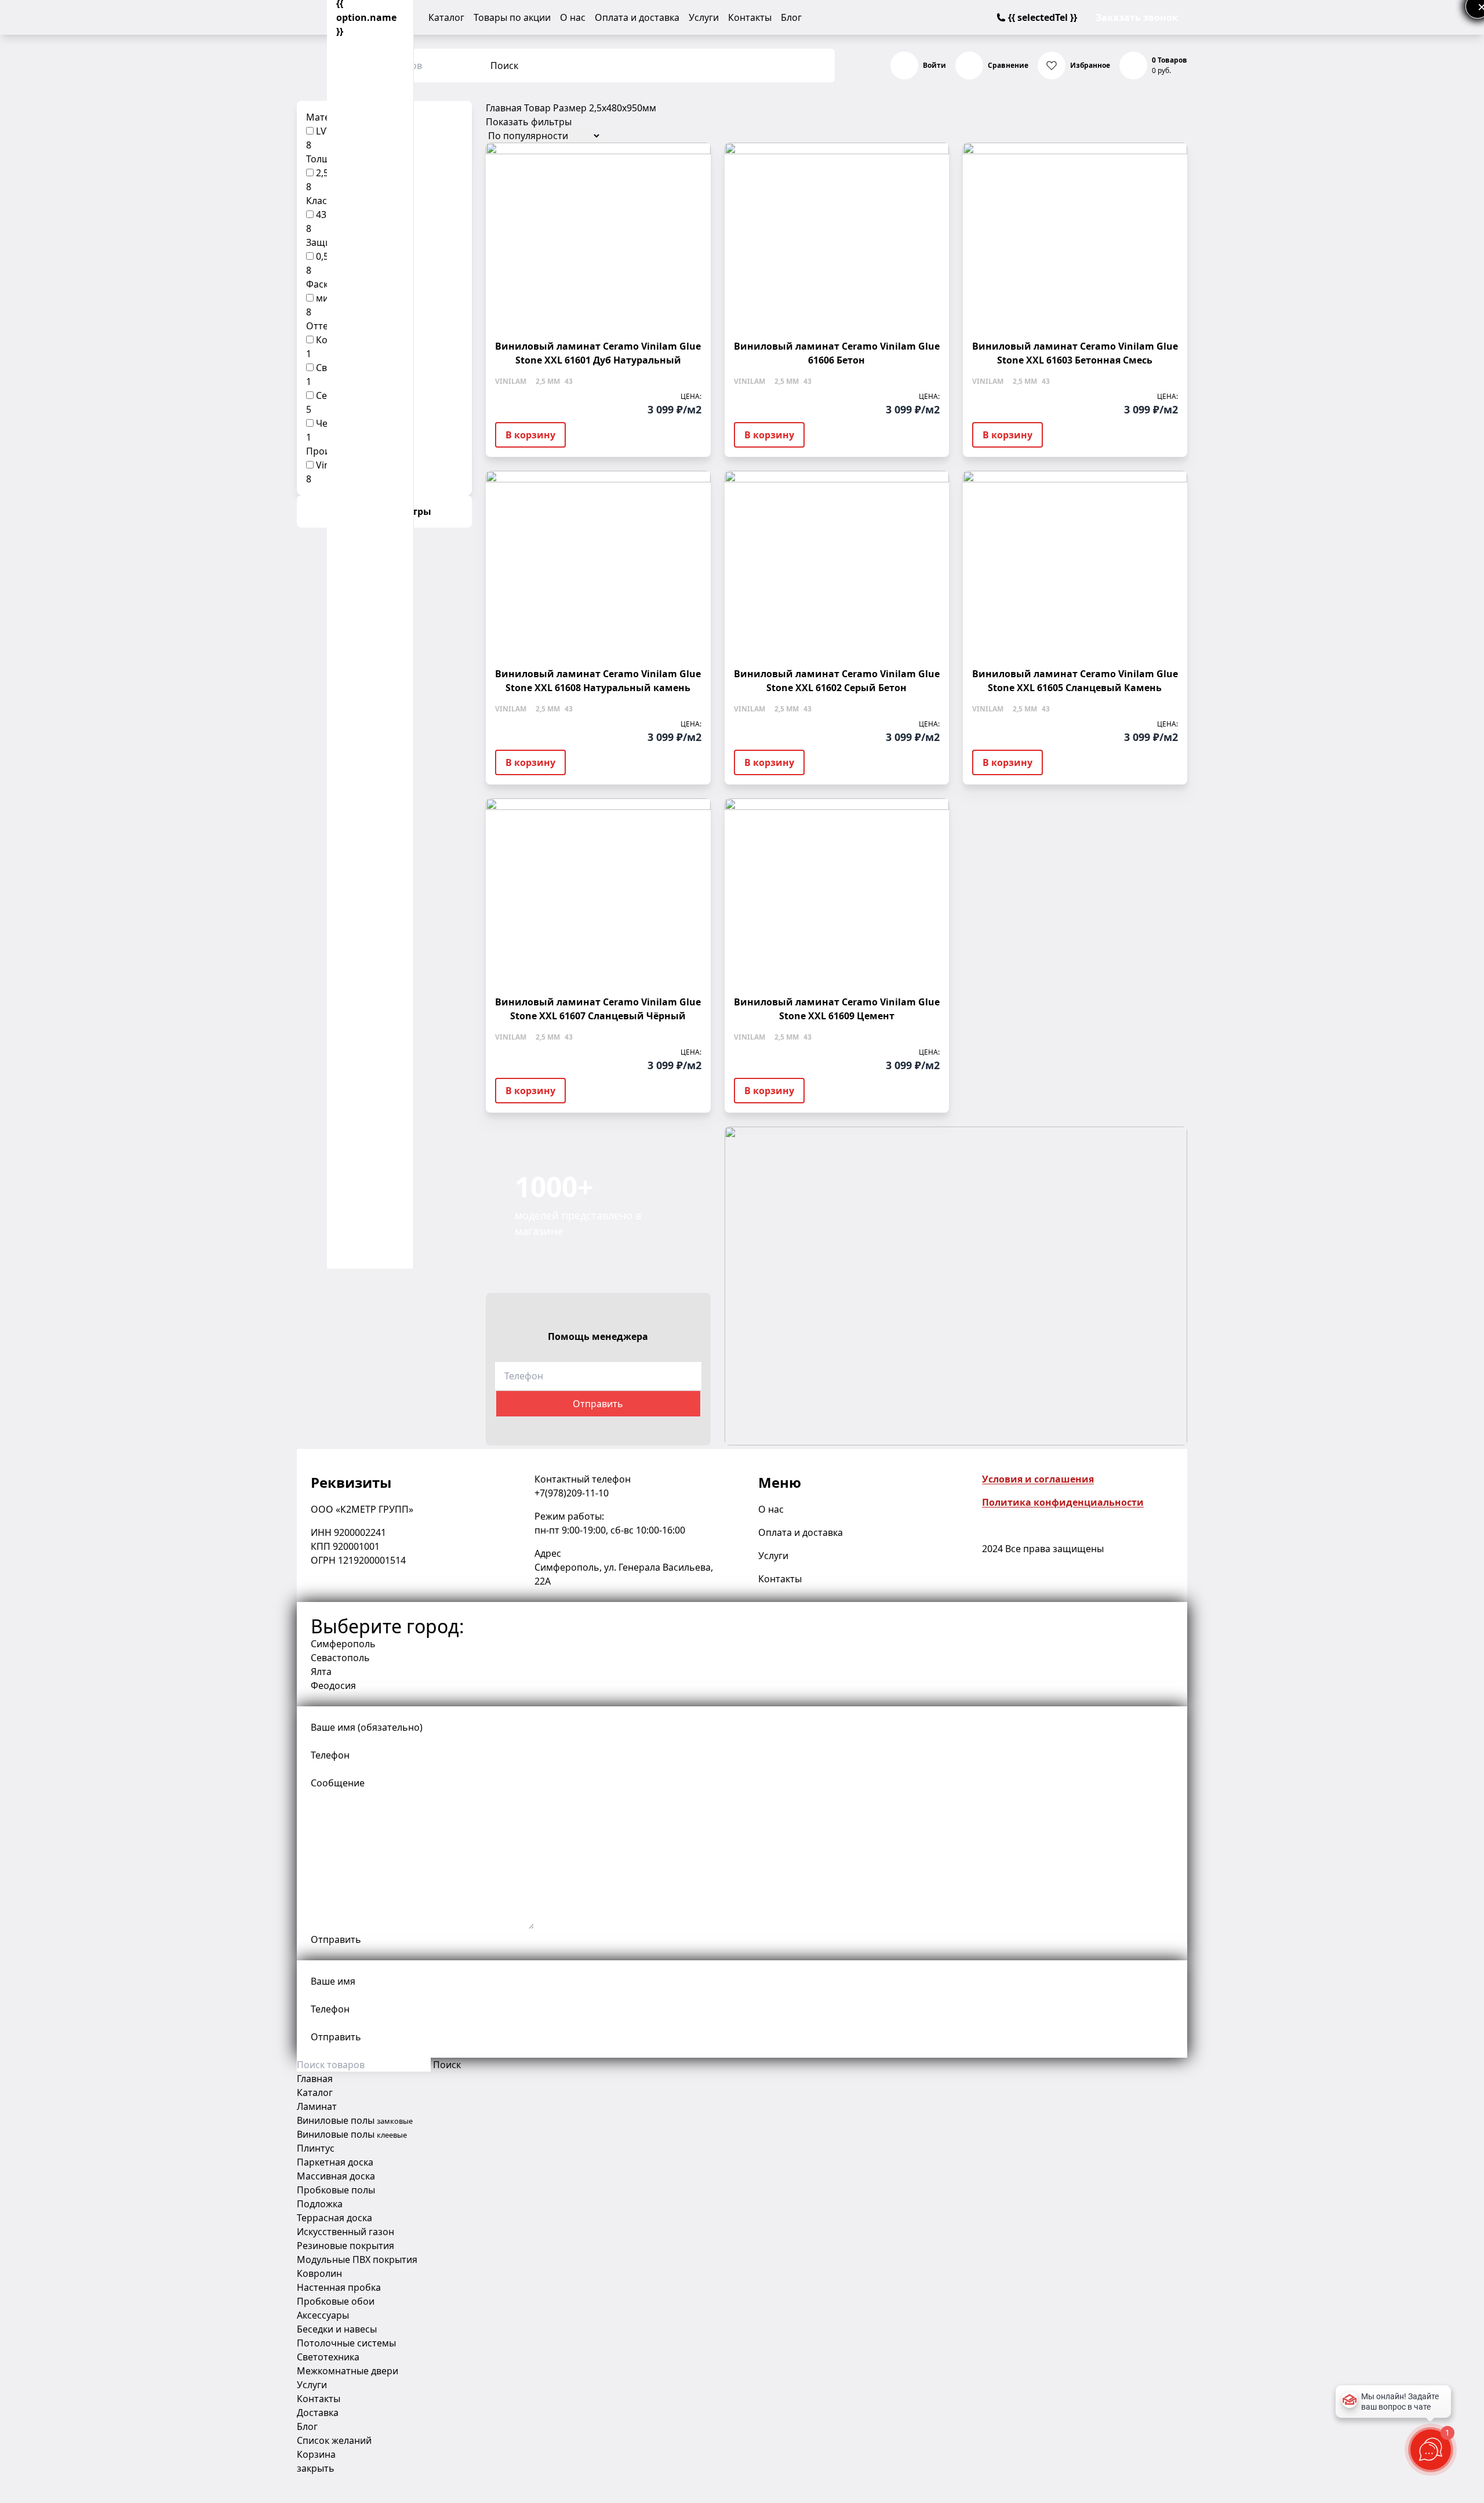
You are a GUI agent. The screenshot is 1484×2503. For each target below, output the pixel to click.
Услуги (704, 17)
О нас (573, 17)
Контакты (750, 17)
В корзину (530, 435)
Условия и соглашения (1038, 1479)
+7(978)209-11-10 (572, 1493)
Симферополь (343, 1644)
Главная (504, 108)
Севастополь (340, 1658)
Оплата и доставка (637, 17)
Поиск (504, 66)
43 (321, 215)
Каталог (446, 17)
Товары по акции (512, 17)
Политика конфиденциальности (1063, 1502)
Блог (791, 17)
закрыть (316, 2468)
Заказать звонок (1137, 17)
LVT (324, 131)
